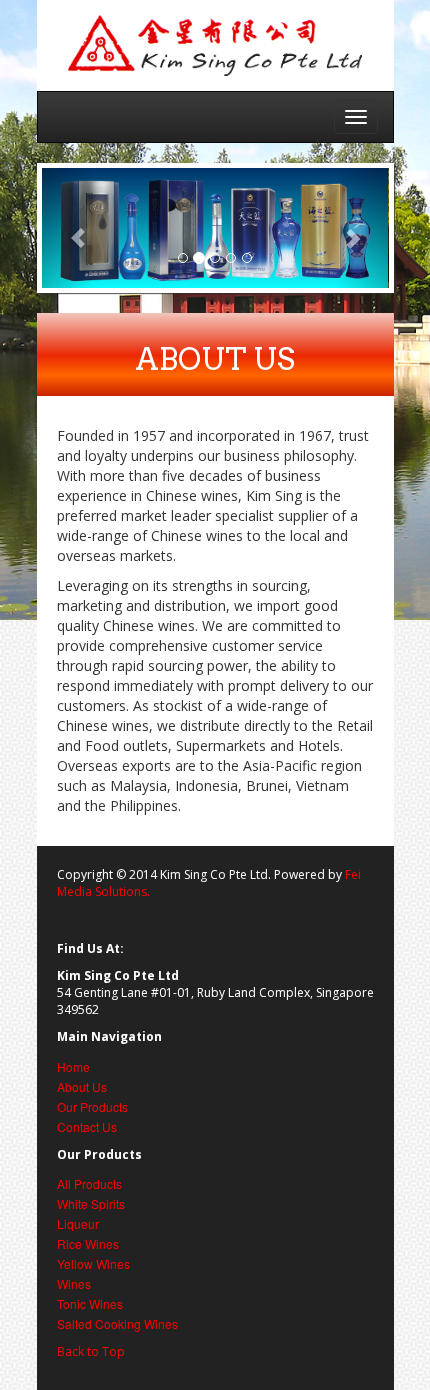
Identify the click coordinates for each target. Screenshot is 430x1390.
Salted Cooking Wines (117, 1323)
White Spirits (91, 1203)
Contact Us (87, 1126)
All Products (89, 1183)
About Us (82, 1086)
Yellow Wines (93, 1263)
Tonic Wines (90, 1303)
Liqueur (78, 1223)
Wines (74, 1283)
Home (73, 1066)
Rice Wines (88, 1243)
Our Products (92, 1106)
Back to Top (91, 1351)
